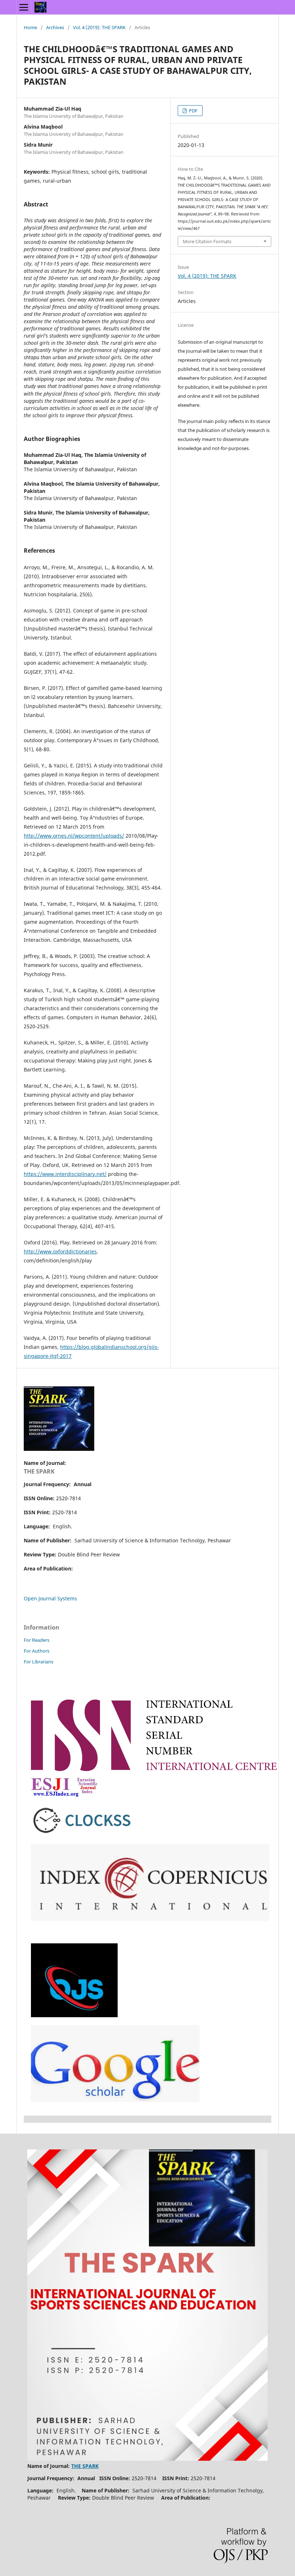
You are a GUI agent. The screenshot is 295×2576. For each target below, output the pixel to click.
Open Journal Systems (50, 1598)
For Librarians (38, 1662)
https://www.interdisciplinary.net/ (65, 1174)
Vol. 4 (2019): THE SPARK (99, 27)
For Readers (37, 1640)
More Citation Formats (207, 241)
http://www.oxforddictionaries (60, 1251)
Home (30, 27)
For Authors (37, 1651)
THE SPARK (39, 1471)
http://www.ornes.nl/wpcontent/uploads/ (74, 836)
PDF (193, 111)
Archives (55, 27)
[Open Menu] (24, 7)
